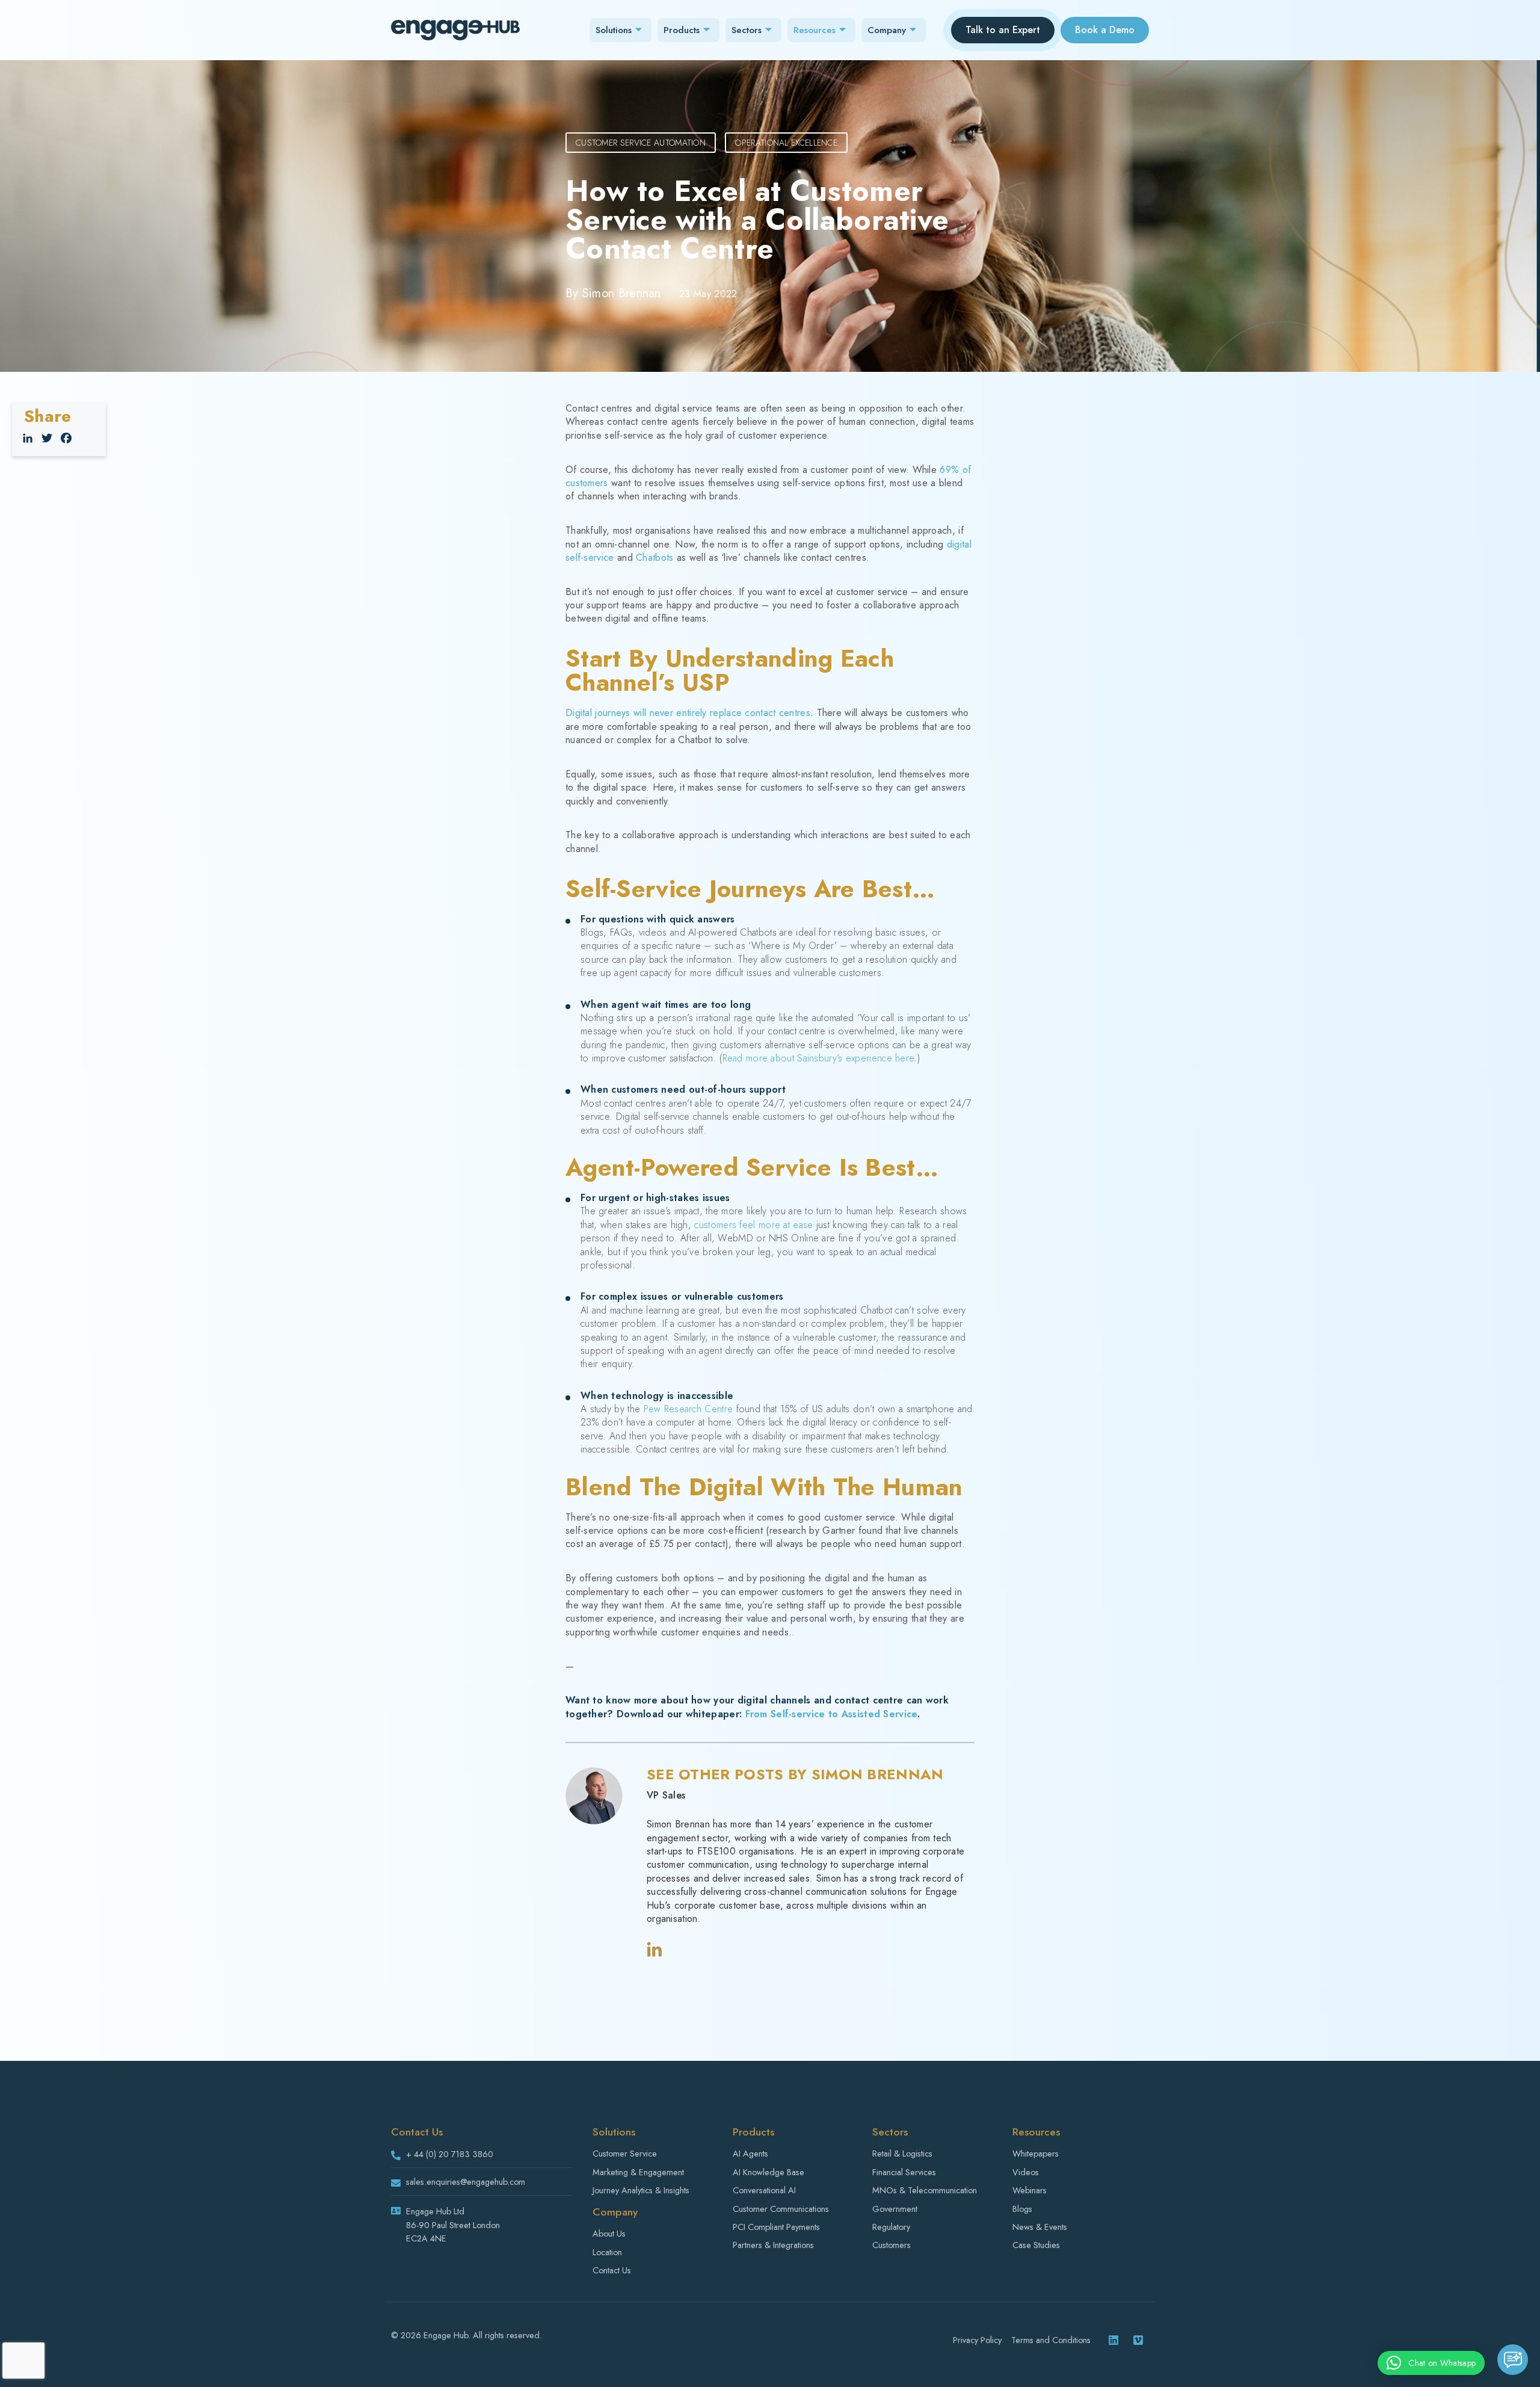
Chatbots (654, 557)
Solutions (614, 30)
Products (682, 30)
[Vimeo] (1138, 2340)
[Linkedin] (1113, 2340)
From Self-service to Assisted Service (831, 1714)
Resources (815, 30)
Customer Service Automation (641, 143)
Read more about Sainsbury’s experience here (818, 1058)
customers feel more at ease (753, 1225)
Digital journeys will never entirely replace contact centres (688, 713)
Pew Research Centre (688, 1409)
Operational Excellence (786, 143)
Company (887, 30)
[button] (1431, 2363)
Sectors (747, 30)
